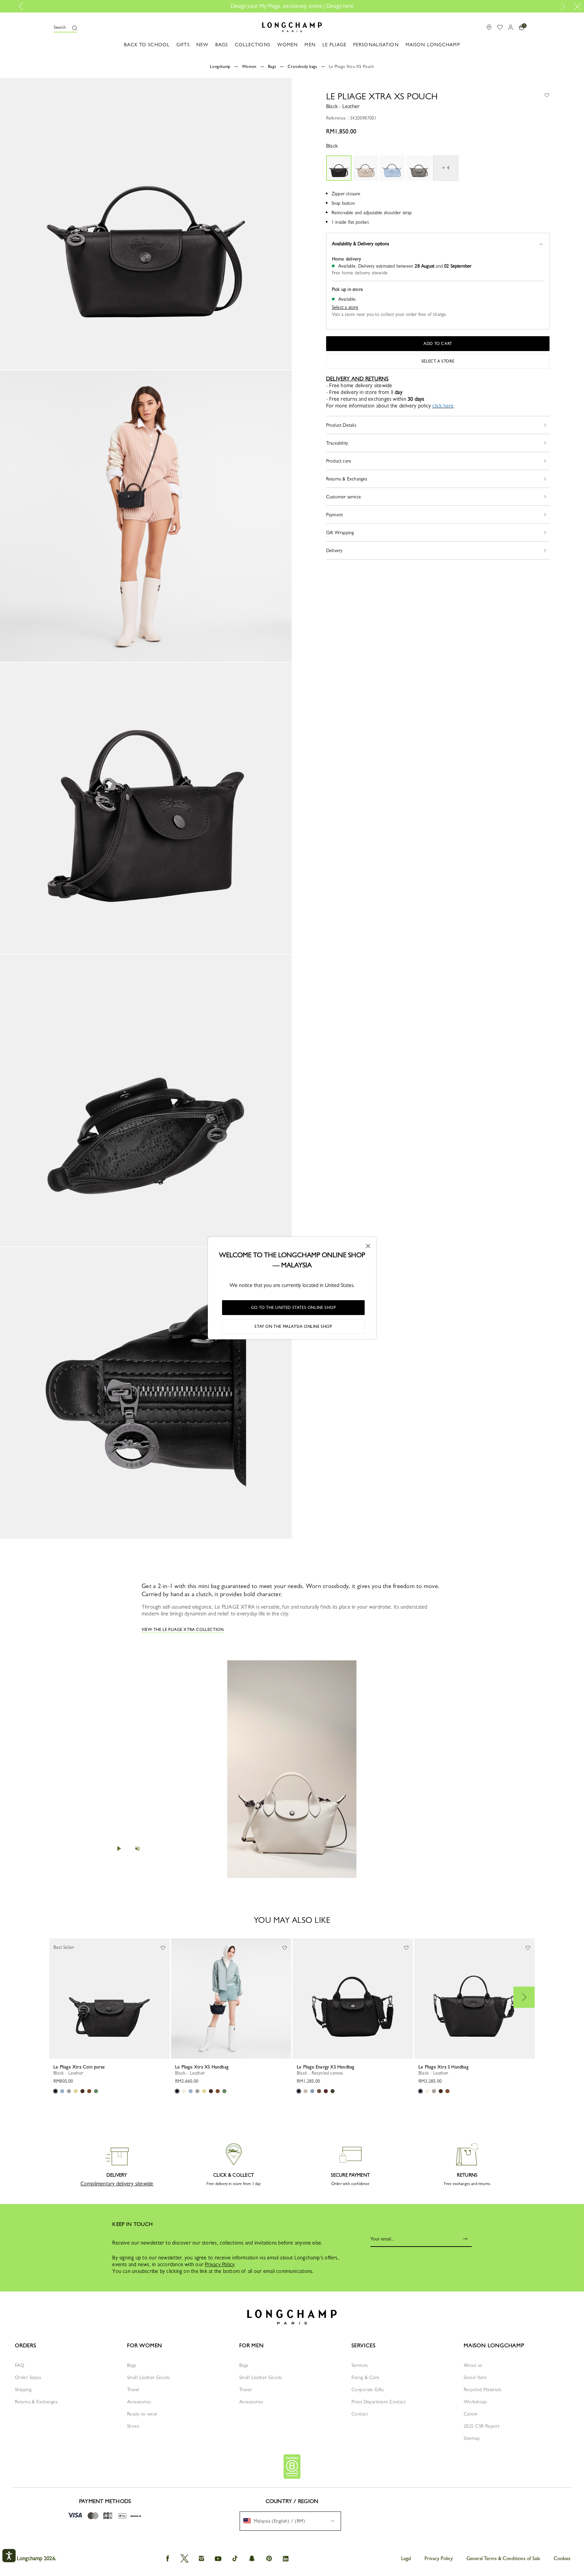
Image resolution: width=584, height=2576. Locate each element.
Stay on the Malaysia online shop (293, 1327)
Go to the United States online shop (294, 1308)
